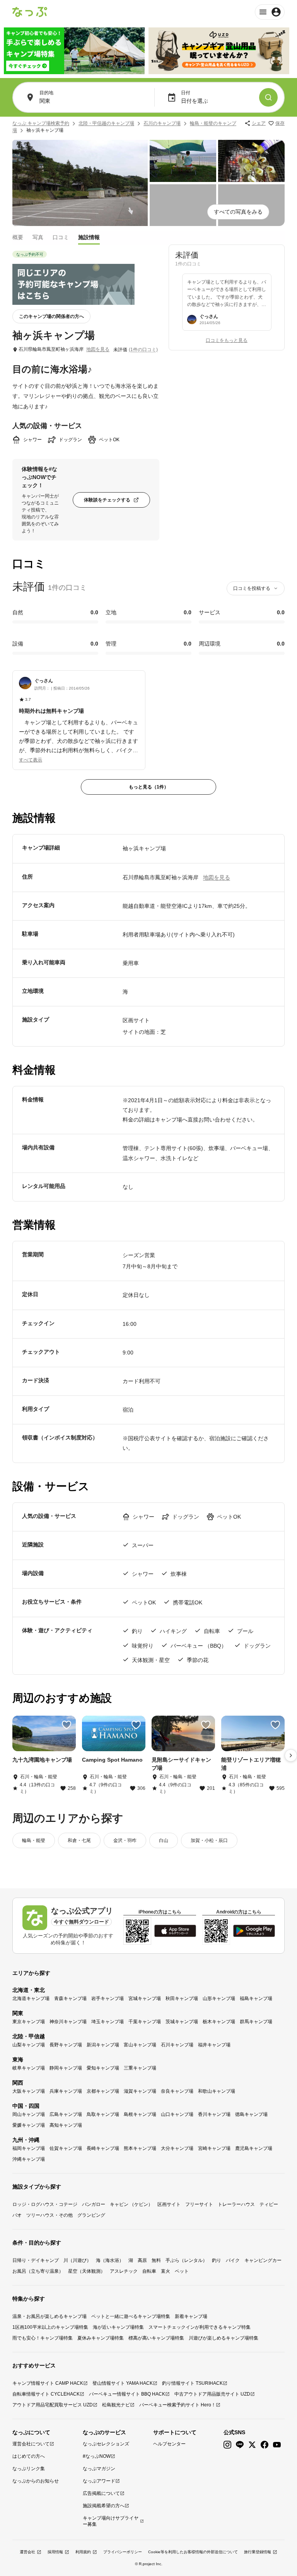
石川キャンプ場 (177, 2045)
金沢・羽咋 (125, 1840)
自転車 (149, 2271)
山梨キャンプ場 (29, 2045)
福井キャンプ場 (214, 2045)
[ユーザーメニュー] (270, 12)
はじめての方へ (29, 2456)
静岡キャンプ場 (66, 2068)
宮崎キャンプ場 (214, 2148)
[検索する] (268, 97)
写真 (38, 237)
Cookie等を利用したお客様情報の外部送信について (193, 2552)
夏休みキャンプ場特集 (101, 2338)
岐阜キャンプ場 (29, 2068)
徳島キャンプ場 (251, 2114)
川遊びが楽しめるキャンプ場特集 (224, 2338)
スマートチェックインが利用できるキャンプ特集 (200, 2327)
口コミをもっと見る (227, 340)
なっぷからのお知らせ (36, 2481)
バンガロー (94, 2204)
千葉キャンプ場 (145, 2022)
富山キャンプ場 (140, 2045)
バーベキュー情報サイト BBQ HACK (127, 2394)
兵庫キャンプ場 (66, 2091)
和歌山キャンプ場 (217, 2091)
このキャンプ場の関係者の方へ (51, 316)
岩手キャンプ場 (108, 1998)
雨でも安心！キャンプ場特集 (43, 2338)
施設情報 (89, 237)
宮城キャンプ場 (145, 1998)
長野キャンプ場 (66, 2045)
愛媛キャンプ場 (29, 2125)
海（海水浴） (110, 2260)
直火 (166, 2271)
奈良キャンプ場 (177, 2091)
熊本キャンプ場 (140, 2148)
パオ (17, 2215)
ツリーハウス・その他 (49, 2215)
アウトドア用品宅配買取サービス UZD (53, 2405)
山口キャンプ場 (177, 2114)
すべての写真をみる (238, 212)
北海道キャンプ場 (31, 1998)
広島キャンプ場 (66, 2114)
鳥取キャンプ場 (103, 2114)
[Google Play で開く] (254, 1931)
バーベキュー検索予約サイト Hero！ (178, 2405)
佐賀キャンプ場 (66, 2148)
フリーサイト (199, 2204)
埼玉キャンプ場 (108, 2022)
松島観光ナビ (116, 2405)
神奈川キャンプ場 (68, 2022)
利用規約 (83, 2552)
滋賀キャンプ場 (140, 2091)
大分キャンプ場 (177, 2148)
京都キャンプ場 (103, 2091)
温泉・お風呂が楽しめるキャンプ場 (49, 2316)
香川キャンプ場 (214, 2114)
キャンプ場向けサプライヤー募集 (111, 2521)
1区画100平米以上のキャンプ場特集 (50, 2327)
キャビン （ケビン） (131, 2204)
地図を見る (98, 349)
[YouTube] (277, 2445)
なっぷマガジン (99, 2469)
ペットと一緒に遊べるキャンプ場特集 (131, 2316)
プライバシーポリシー (123, 2552)
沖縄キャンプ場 (29, 2159)
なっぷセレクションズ (106, 2444)
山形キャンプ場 (219, 1998)
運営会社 (27, 2552)
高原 (142, 2260)
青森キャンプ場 (70, 1998)
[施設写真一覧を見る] (80, 183)
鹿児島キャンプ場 (254, 2148)
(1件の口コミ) (143, 350)
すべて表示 (31, 760)
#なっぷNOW (97, 2456)
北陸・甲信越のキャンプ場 (106, 123)
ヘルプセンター (169, 2444)
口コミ (61, 237)
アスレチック (124, 2271)
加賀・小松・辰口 (209, 1840)
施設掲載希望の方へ (104, 2506)
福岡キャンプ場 (29, 2148)
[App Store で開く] (175, 1931)
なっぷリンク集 (29, 2469)
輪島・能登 (34, 1840)
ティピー (269, 2204)
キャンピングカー (263, 2260)
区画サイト (169, 2204)
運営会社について (31, 2444)
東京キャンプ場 (29, 2022)
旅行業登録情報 (258, 2552)
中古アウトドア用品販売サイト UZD (212, 2394)
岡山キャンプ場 (29, 2114)
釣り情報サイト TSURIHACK (192, 2383)
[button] (79, 716)
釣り (217, 2260)
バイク (233, 2260)
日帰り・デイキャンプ (36, 2260)
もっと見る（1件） (149, 787)
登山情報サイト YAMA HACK (123, 2383)
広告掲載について (101, 2493)
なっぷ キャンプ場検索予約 (41, 123)
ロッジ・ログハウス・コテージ (45, 2204)
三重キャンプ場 (140, 2068)
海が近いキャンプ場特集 (118, 2327)
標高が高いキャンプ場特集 (156, 2338)
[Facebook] (265, 2445)
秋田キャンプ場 (182, 1998)
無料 (156, 2260)
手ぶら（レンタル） (186, 2260)
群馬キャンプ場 (256, 2022)
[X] (252, 2445)
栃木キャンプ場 (219, 2022)
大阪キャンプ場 (29, 2091)
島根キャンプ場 (140, 2114)
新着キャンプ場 (191, 2316)
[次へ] (291, 1755)
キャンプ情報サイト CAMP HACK (48, 2383)
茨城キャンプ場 (182, 2022)
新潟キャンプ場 (103, 2045)
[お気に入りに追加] (67, 1725)
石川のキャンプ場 (162, 123)
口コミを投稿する (252, 588)
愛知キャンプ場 (103, 2068)
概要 (18, 237)
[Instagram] (227, 2445)
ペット (182, 2271)
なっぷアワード (99, 2481)
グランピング (91, 2215)
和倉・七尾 (79, 1840)
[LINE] (240, 2445)
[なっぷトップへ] (30, 12)
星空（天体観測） (87, 2271)
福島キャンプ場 (256, 1998)
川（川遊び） (77, 2260)
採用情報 (55, 2552)
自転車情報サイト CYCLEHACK (46, 2394)
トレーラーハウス (236, 2204)
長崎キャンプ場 (103, 2148)
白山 (164, 1840)
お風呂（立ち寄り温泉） (38, 2271)
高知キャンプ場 (66, 2125)
